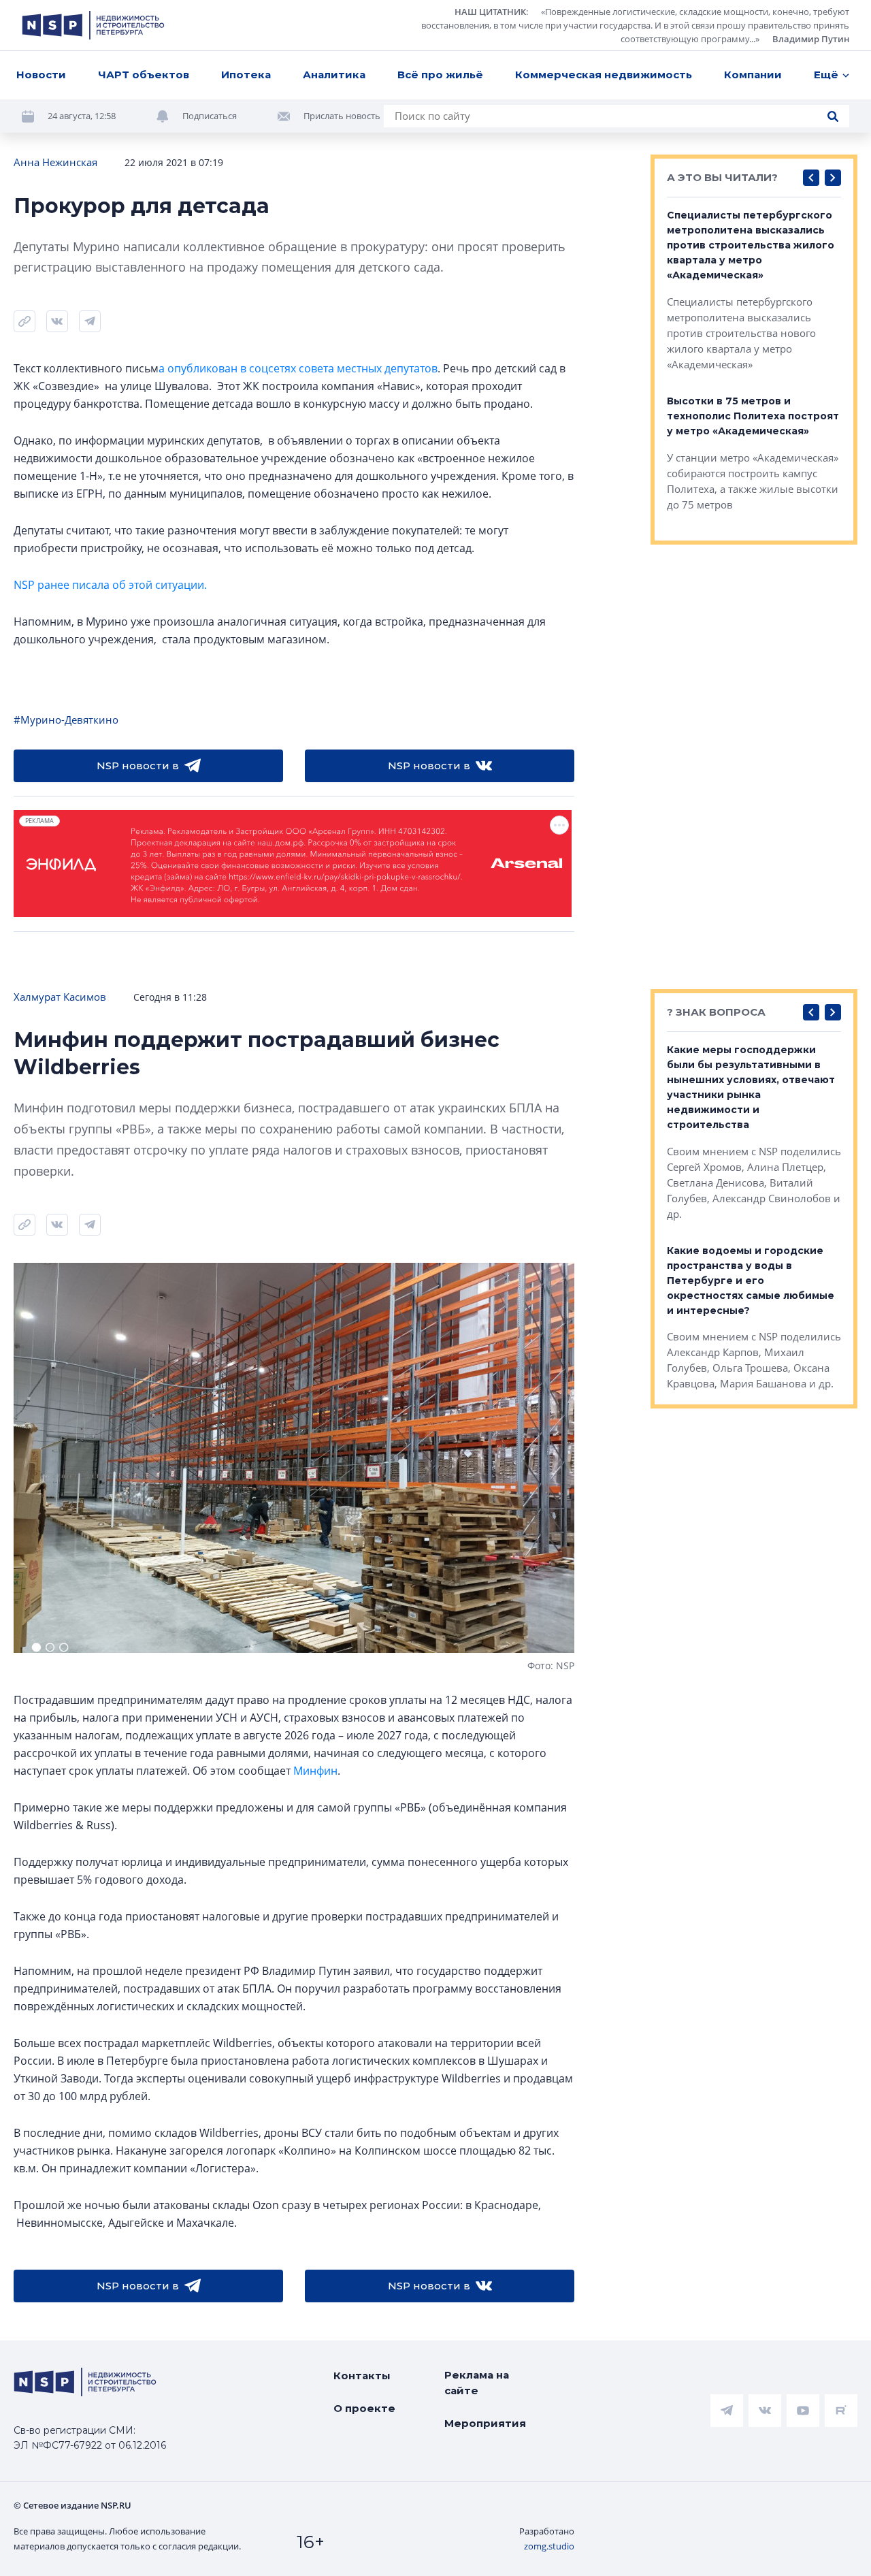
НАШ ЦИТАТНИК (490, 12)
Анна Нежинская (55, 162)
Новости (41, 75)
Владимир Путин (811, 39)
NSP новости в (138, 766)
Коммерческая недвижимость (604, 75)
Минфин (315, 1771)
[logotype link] (93, 25)
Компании (753, 75)
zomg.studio (549, 2546)
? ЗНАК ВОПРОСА (716, 1012)
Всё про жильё (440, 75)
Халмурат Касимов (60, 997)
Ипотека (246, 75)
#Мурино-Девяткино (66, 720)
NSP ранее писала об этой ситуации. (110, 585)
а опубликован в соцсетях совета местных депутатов (298, 368)
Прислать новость (342, 116)
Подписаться (210, 116)
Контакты (362, 2376)
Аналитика (334, 75)
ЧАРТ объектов (144, 75)
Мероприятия (485, 2423)
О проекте (364, 2408)
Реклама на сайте (477, 2383)
